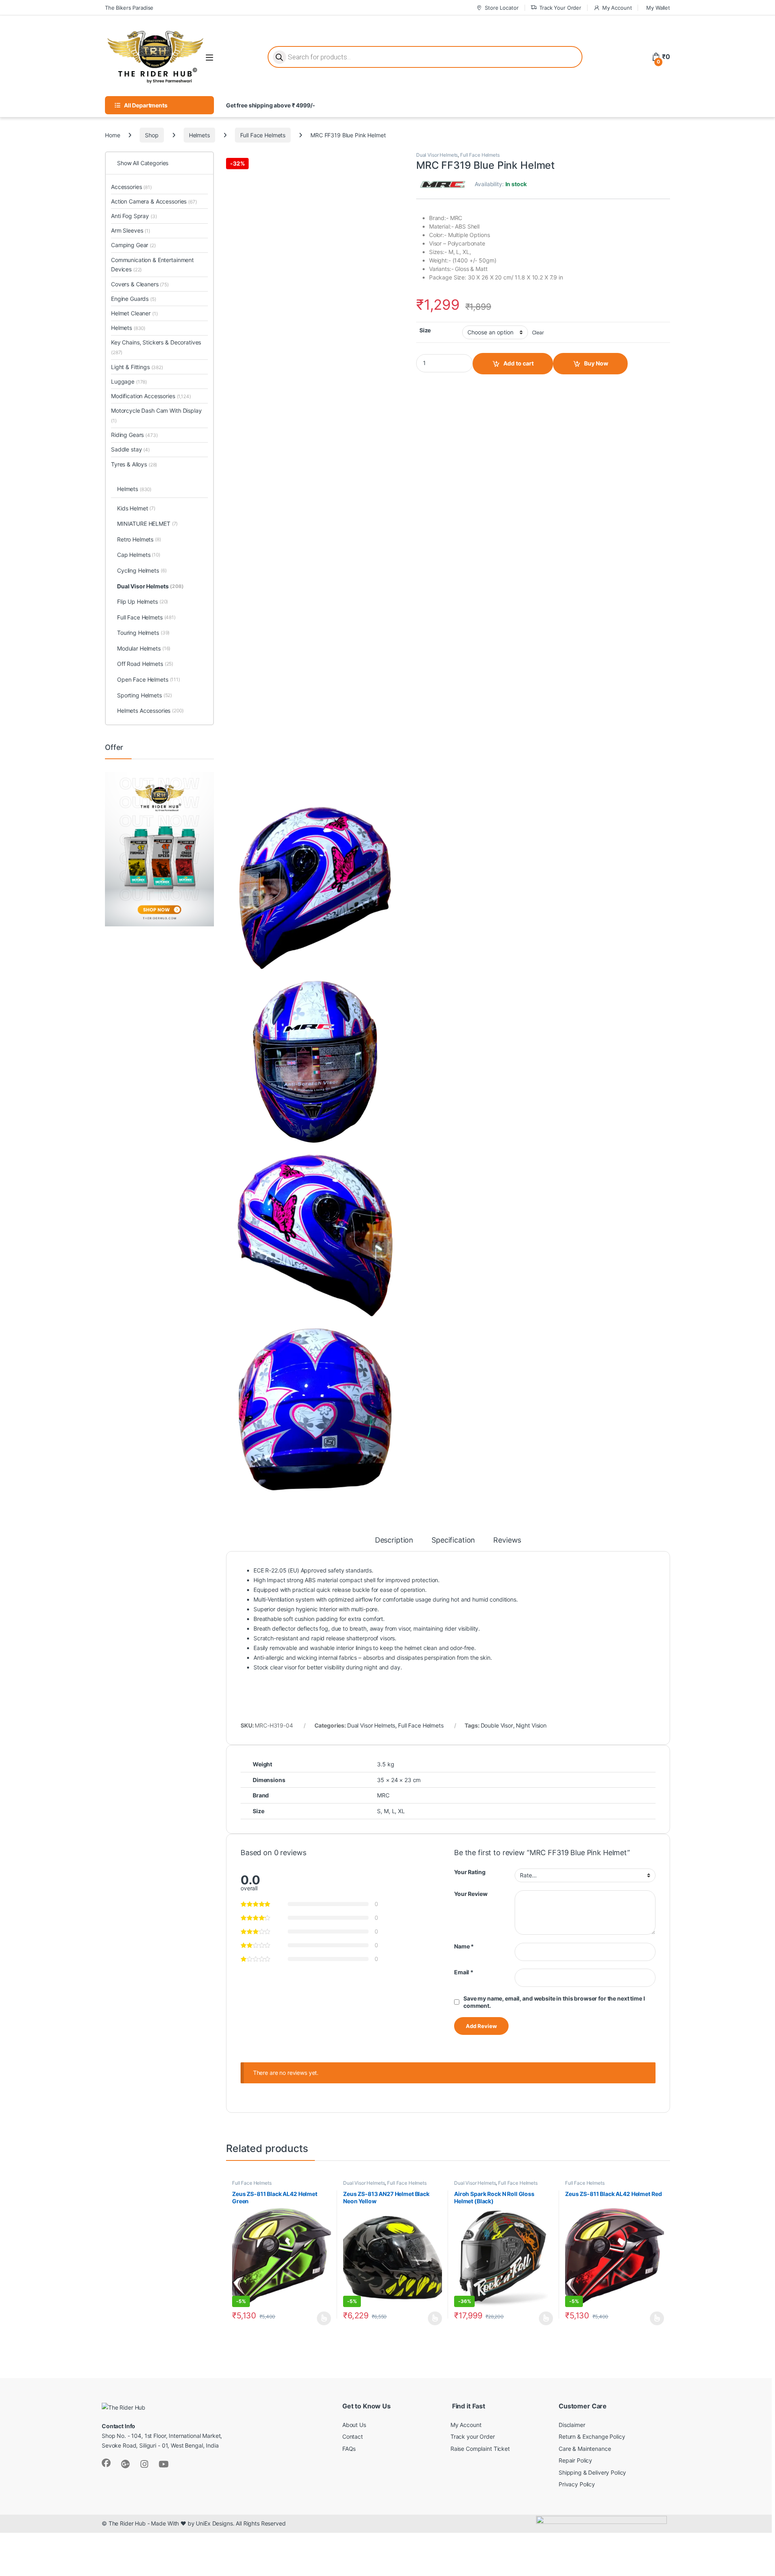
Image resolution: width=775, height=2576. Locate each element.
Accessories (131, 187)
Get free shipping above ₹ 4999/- (271, 105)
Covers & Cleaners (140, 284)
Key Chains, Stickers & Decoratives (156, 347)
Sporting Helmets (145, 695)
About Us (354, 2425)
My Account (617, 8)
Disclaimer (572, 2425)
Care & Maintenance (585, 2449)
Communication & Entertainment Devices (152, 265)
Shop (152, 135)
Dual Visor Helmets (437, 155)
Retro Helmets (139, 539)
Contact (353, 2436)
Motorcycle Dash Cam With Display (156, 415)
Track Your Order (560, 8)
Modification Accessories (151, 396)
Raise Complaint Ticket (480, 2449)
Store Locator (502, 8)
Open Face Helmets (149, 679)
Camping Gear (133, 245)
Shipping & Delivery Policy (592, 2472)
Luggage (129, 381)
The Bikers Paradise (129, 8)
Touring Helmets (143, 633)
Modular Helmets (144, 648)
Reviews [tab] (507, 1540)
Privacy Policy (577, 2484)
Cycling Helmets (142, 570)
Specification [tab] (453, 1540)
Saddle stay (130, 449)
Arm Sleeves (131, 230)
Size (425, 330)
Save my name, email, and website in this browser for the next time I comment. (554, 2002)
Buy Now (596, 363)
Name (464, 1946)
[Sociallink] (106, 2463)
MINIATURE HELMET (147, 524)
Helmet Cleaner (134, 313)
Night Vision (531, 1725)
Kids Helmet (136, 508)
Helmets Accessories (150, 711)
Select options (322, 2318)
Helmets (199, 135)
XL (401, 1811)
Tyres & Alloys (134, 464)
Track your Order (473, 2436)
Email (464, 1972)
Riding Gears (134, 435)
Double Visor (497, 1725)
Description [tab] (394, 1540)
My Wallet (658, 8)
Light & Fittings (137, 367)
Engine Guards (134, 299)
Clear (538, 333)
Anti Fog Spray (134, 216)
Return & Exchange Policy (592, 2436)
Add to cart (518, 363)
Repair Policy (575, 2460)
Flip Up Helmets (142, 601)
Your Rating (470, 1872)
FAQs (349, 2449)
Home (112, 135)
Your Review (471, 1894)
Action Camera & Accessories (154, 201)
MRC (383, 1795)
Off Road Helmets (145, 664)
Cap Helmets (139, 555)
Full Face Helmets (263, 135)
